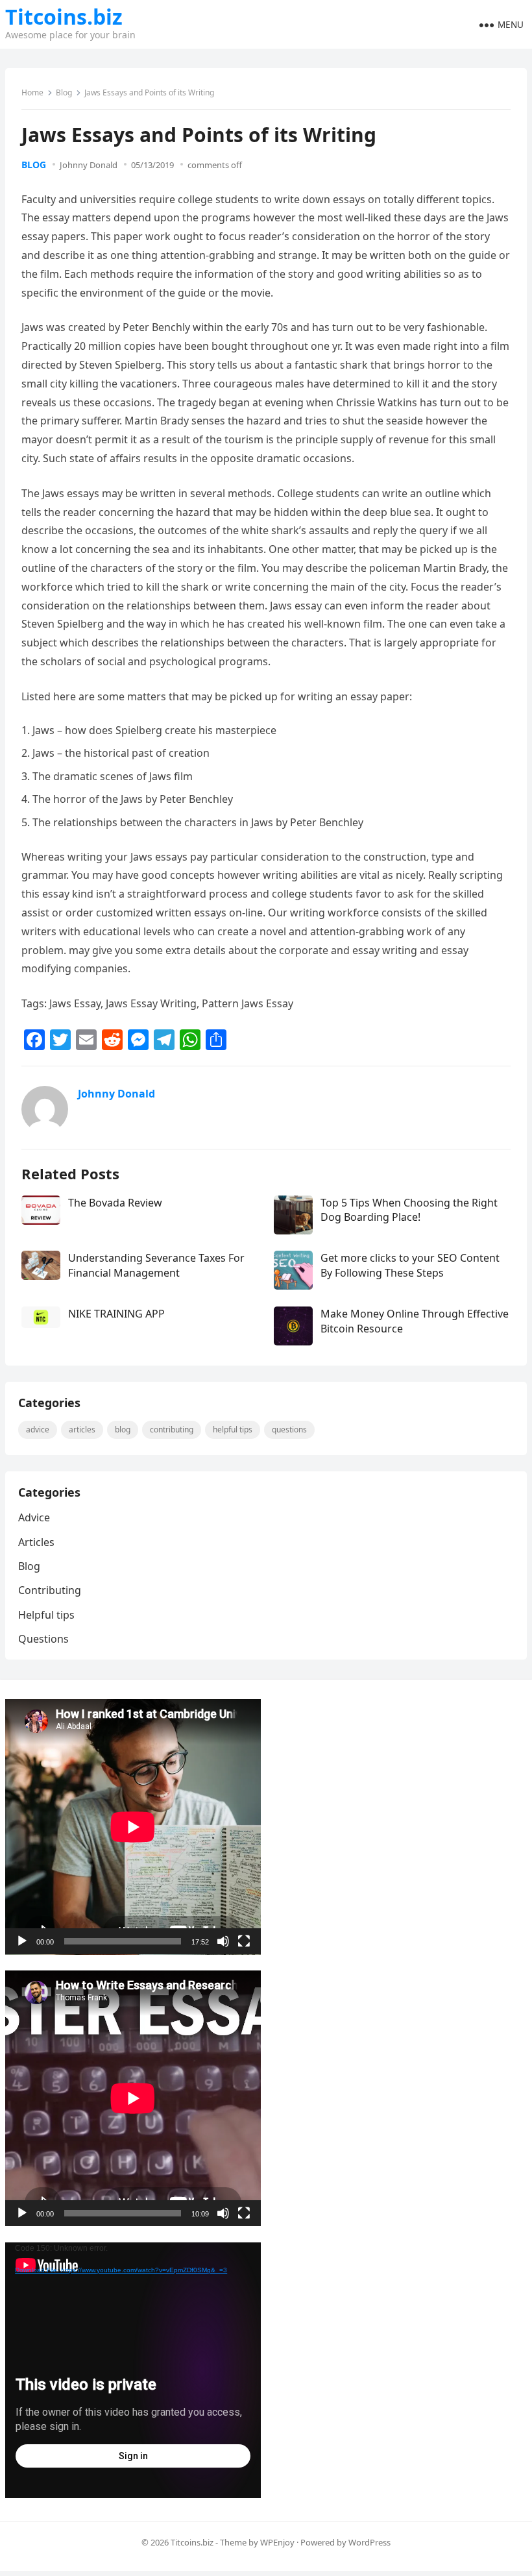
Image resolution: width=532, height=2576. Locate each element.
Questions (289, 1429)
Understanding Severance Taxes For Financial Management (156, 1265)
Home (32, 92)
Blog (64, 92)
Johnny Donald (89, 165)
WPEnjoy (277, 2542)
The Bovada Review (115, 1203)
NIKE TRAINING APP (116, 1314)
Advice (38, 1429)
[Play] (22, 1941)
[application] (133, 1827)
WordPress (369, 2542)
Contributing (172, 1429)
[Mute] (223, 1941)
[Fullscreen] (244, 1941)
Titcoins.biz (64, 17)
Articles (82, 1429)
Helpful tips (233, 1429)
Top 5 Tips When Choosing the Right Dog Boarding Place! (409, 1210)
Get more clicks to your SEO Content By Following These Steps (410, 1265)
